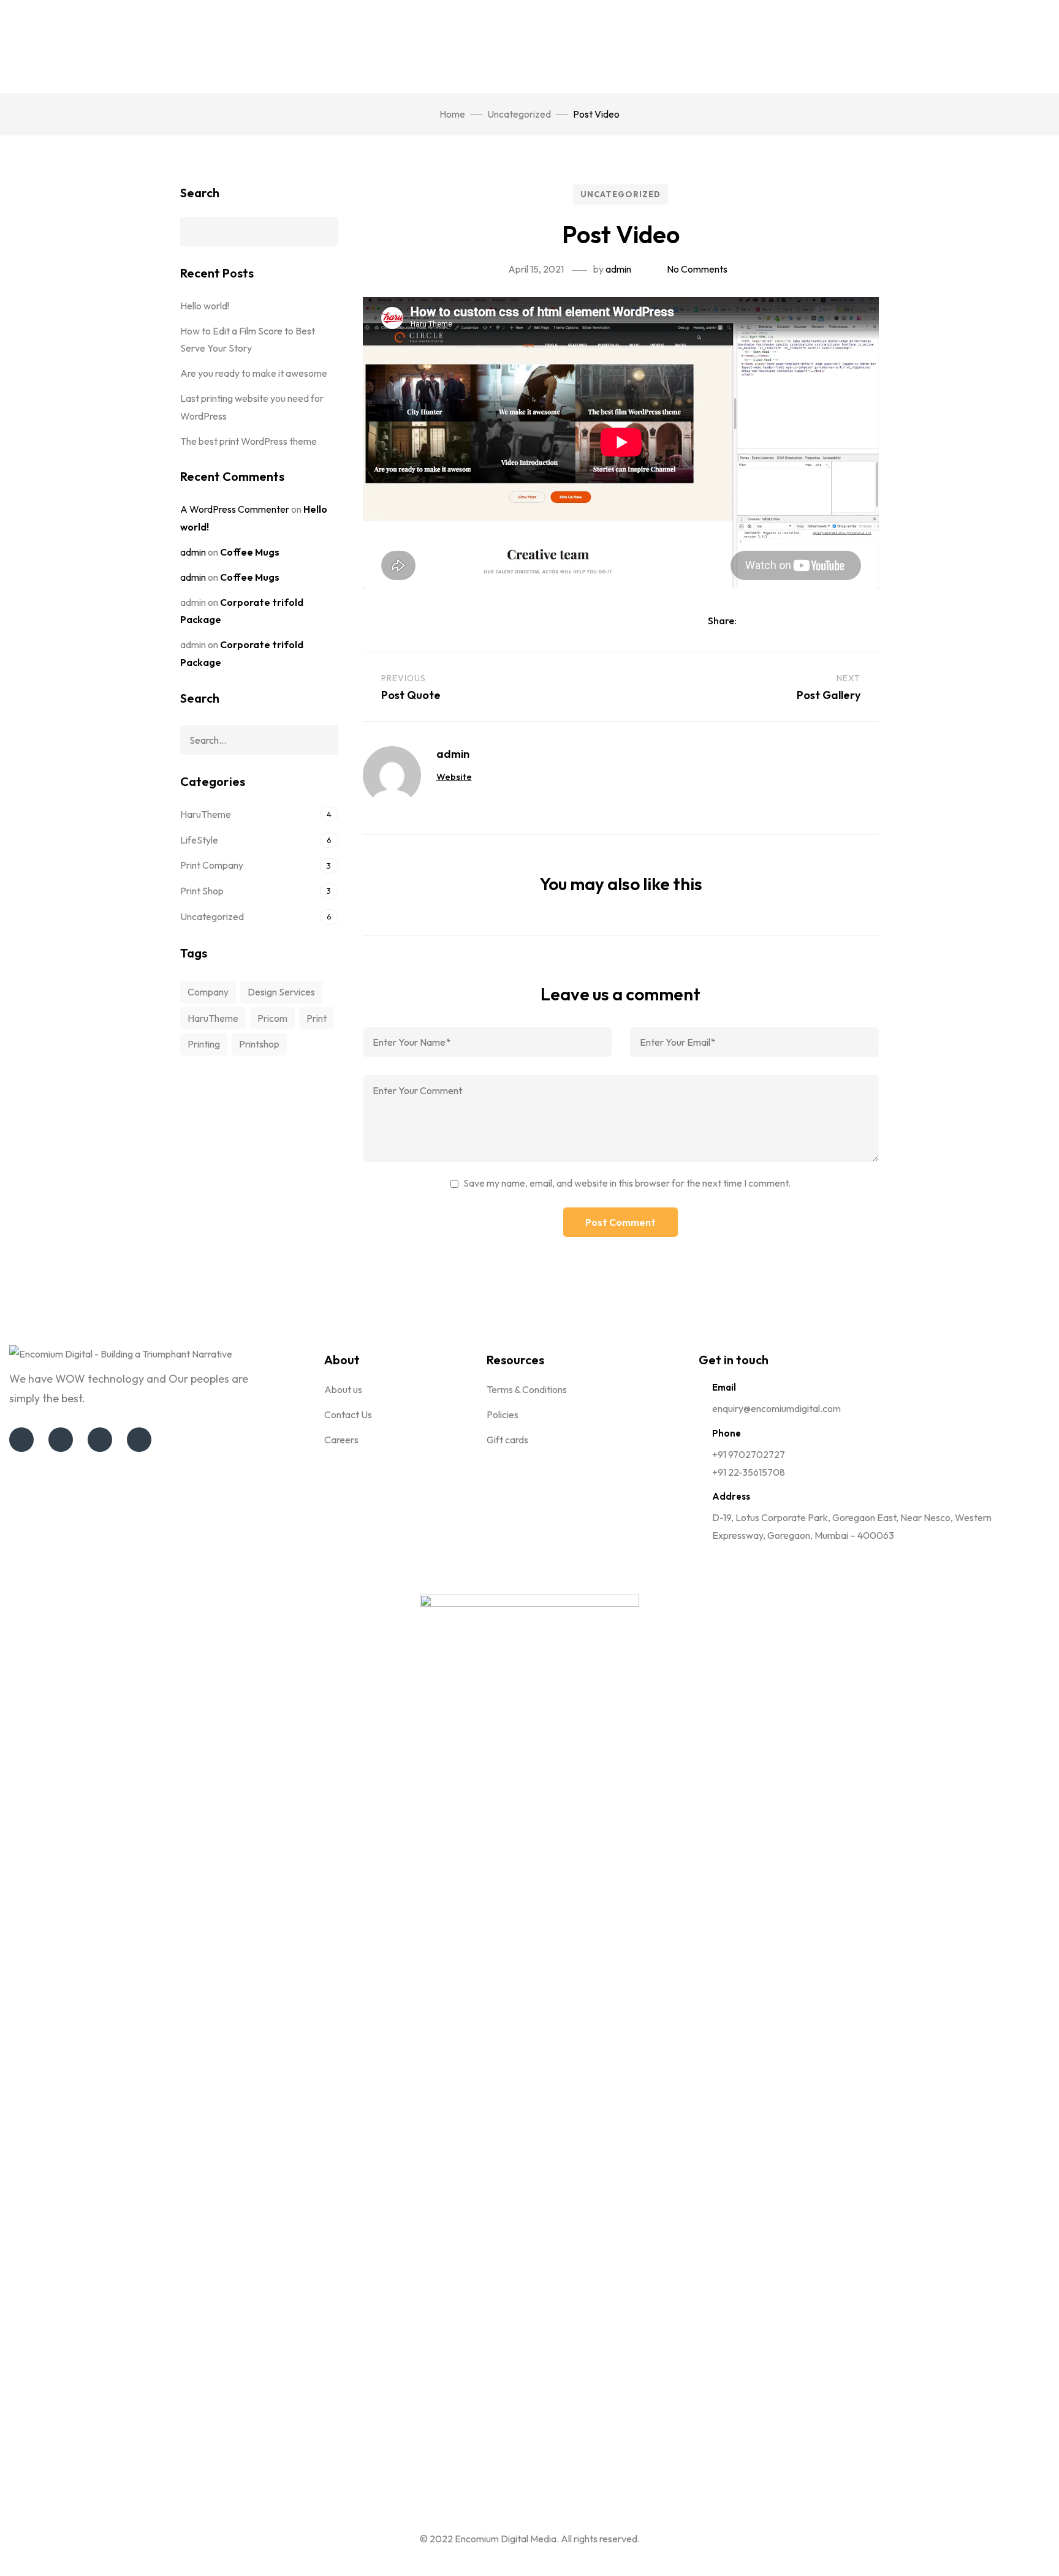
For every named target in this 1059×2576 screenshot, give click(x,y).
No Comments (697, 269)
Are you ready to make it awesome (254, 373)
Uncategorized (519, 114)
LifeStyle (199, 840)
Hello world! (205, 306)
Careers (341, 1440)
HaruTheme (206, 814)
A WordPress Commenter (235, 509)
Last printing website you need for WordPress (252, 407)
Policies (503, 1415)
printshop (259, 1044)
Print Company (212, 865)
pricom (272, 1018)
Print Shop (202, 891)
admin (618, 269)
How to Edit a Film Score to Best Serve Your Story (248, 340)
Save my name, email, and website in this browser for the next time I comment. (627, 1183)
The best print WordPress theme (249, 441)
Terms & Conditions (527, 1389)
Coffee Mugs (250, 552)
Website (454, 776)
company (208, 992)
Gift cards (507, 1440)
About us (343, 1389)
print (317, 1018)
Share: (723, 621)
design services (281, 992)
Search (200, 193)
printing (204, 1044)
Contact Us (348, 1415)
